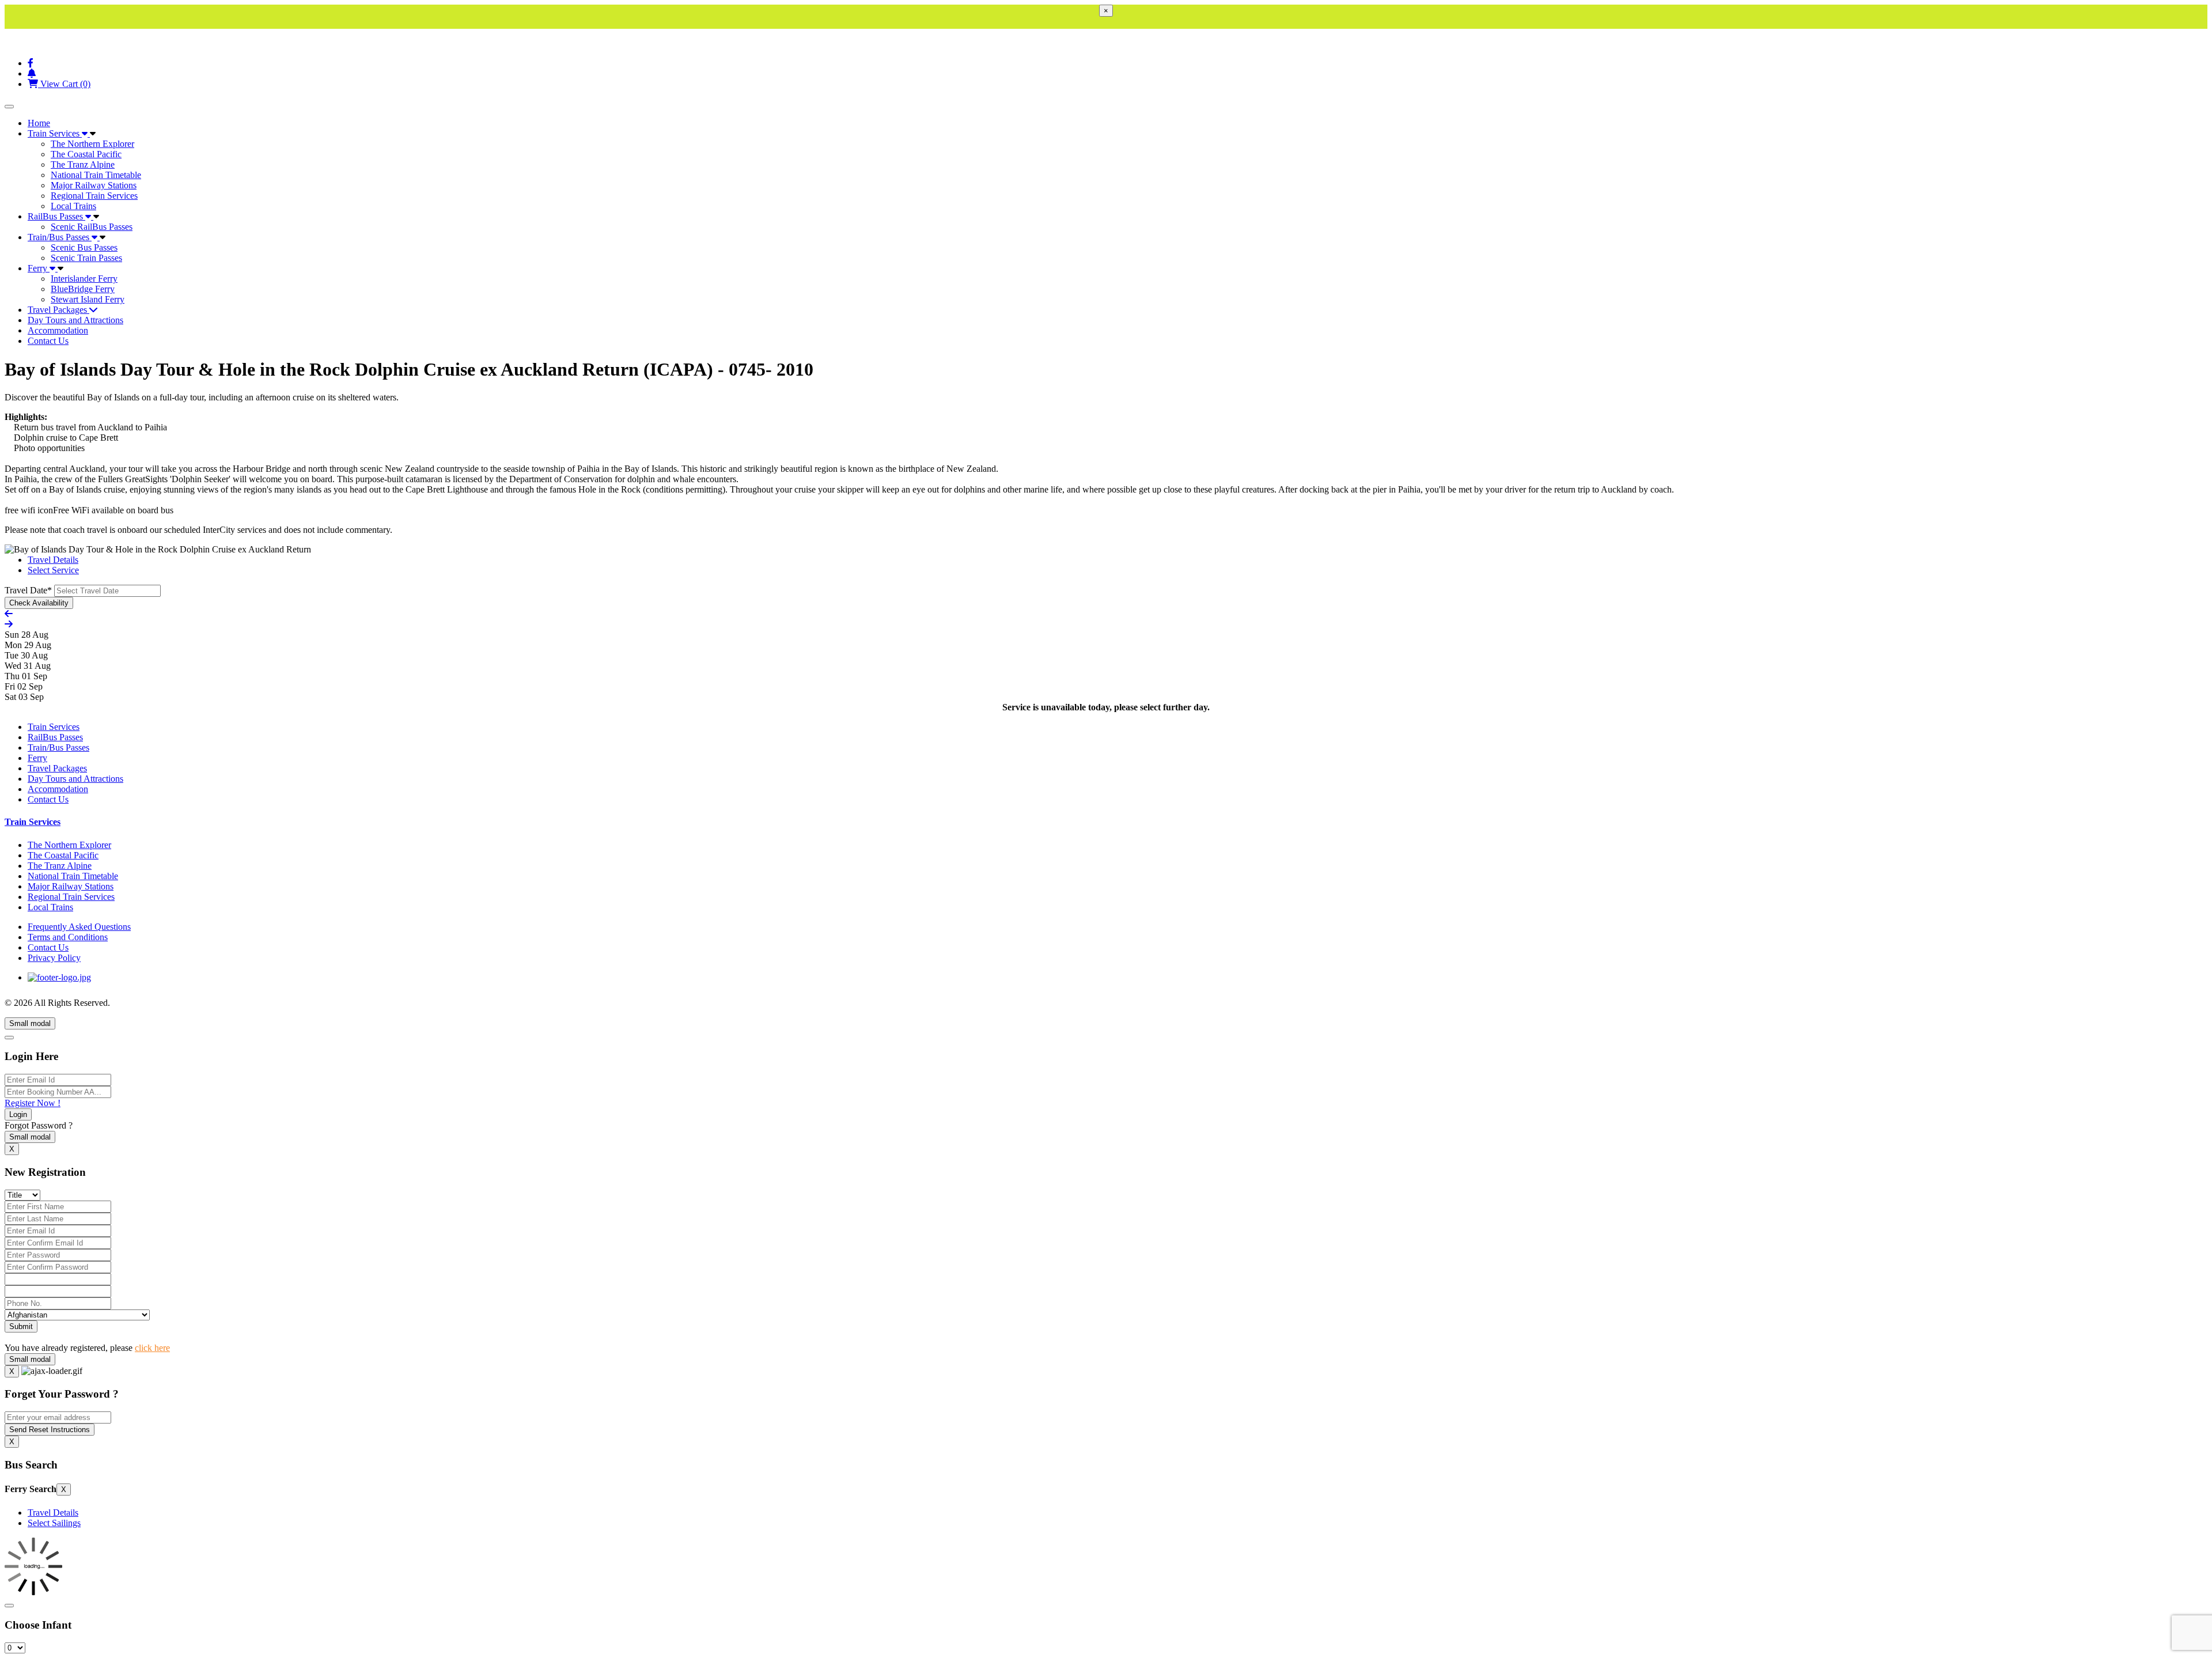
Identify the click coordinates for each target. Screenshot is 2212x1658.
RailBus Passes (56, 216)
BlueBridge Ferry (83, 289)
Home (39, 123)
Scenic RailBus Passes (92, 227)
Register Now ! (33, 1103)
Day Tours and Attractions (75, 320)
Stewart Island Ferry (88, 299)
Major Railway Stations (94, 185)
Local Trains (73, 206)
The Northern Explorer (92, 144)
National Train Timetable (96, 175)
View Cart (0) (64, 84)
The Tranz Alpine (83, 164)
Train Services (55, 133)
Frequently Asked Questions (79, 927)
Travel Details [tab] (53, 560)
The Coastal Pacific (86, 154)
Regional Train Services (94, 196)
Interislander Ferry (84, 279)
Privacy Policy (54, 958)
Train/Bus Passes (60, 237)
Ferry (39, 268)
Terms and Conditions (68, 937)
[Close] (9, 1038)
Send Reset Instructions (50, 1430)
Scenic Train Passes (86, 258)
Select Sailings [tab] (54, 1523)
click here (152, 1348)
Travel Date (28, 590)
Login (18, 1114)
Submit (21, 1326)
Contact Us (48, 341)
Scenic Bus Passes (84, 247)
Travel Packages (58, 310)
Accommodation (58, 330)
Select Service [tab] (53, 570)
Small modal (30, 1023)
